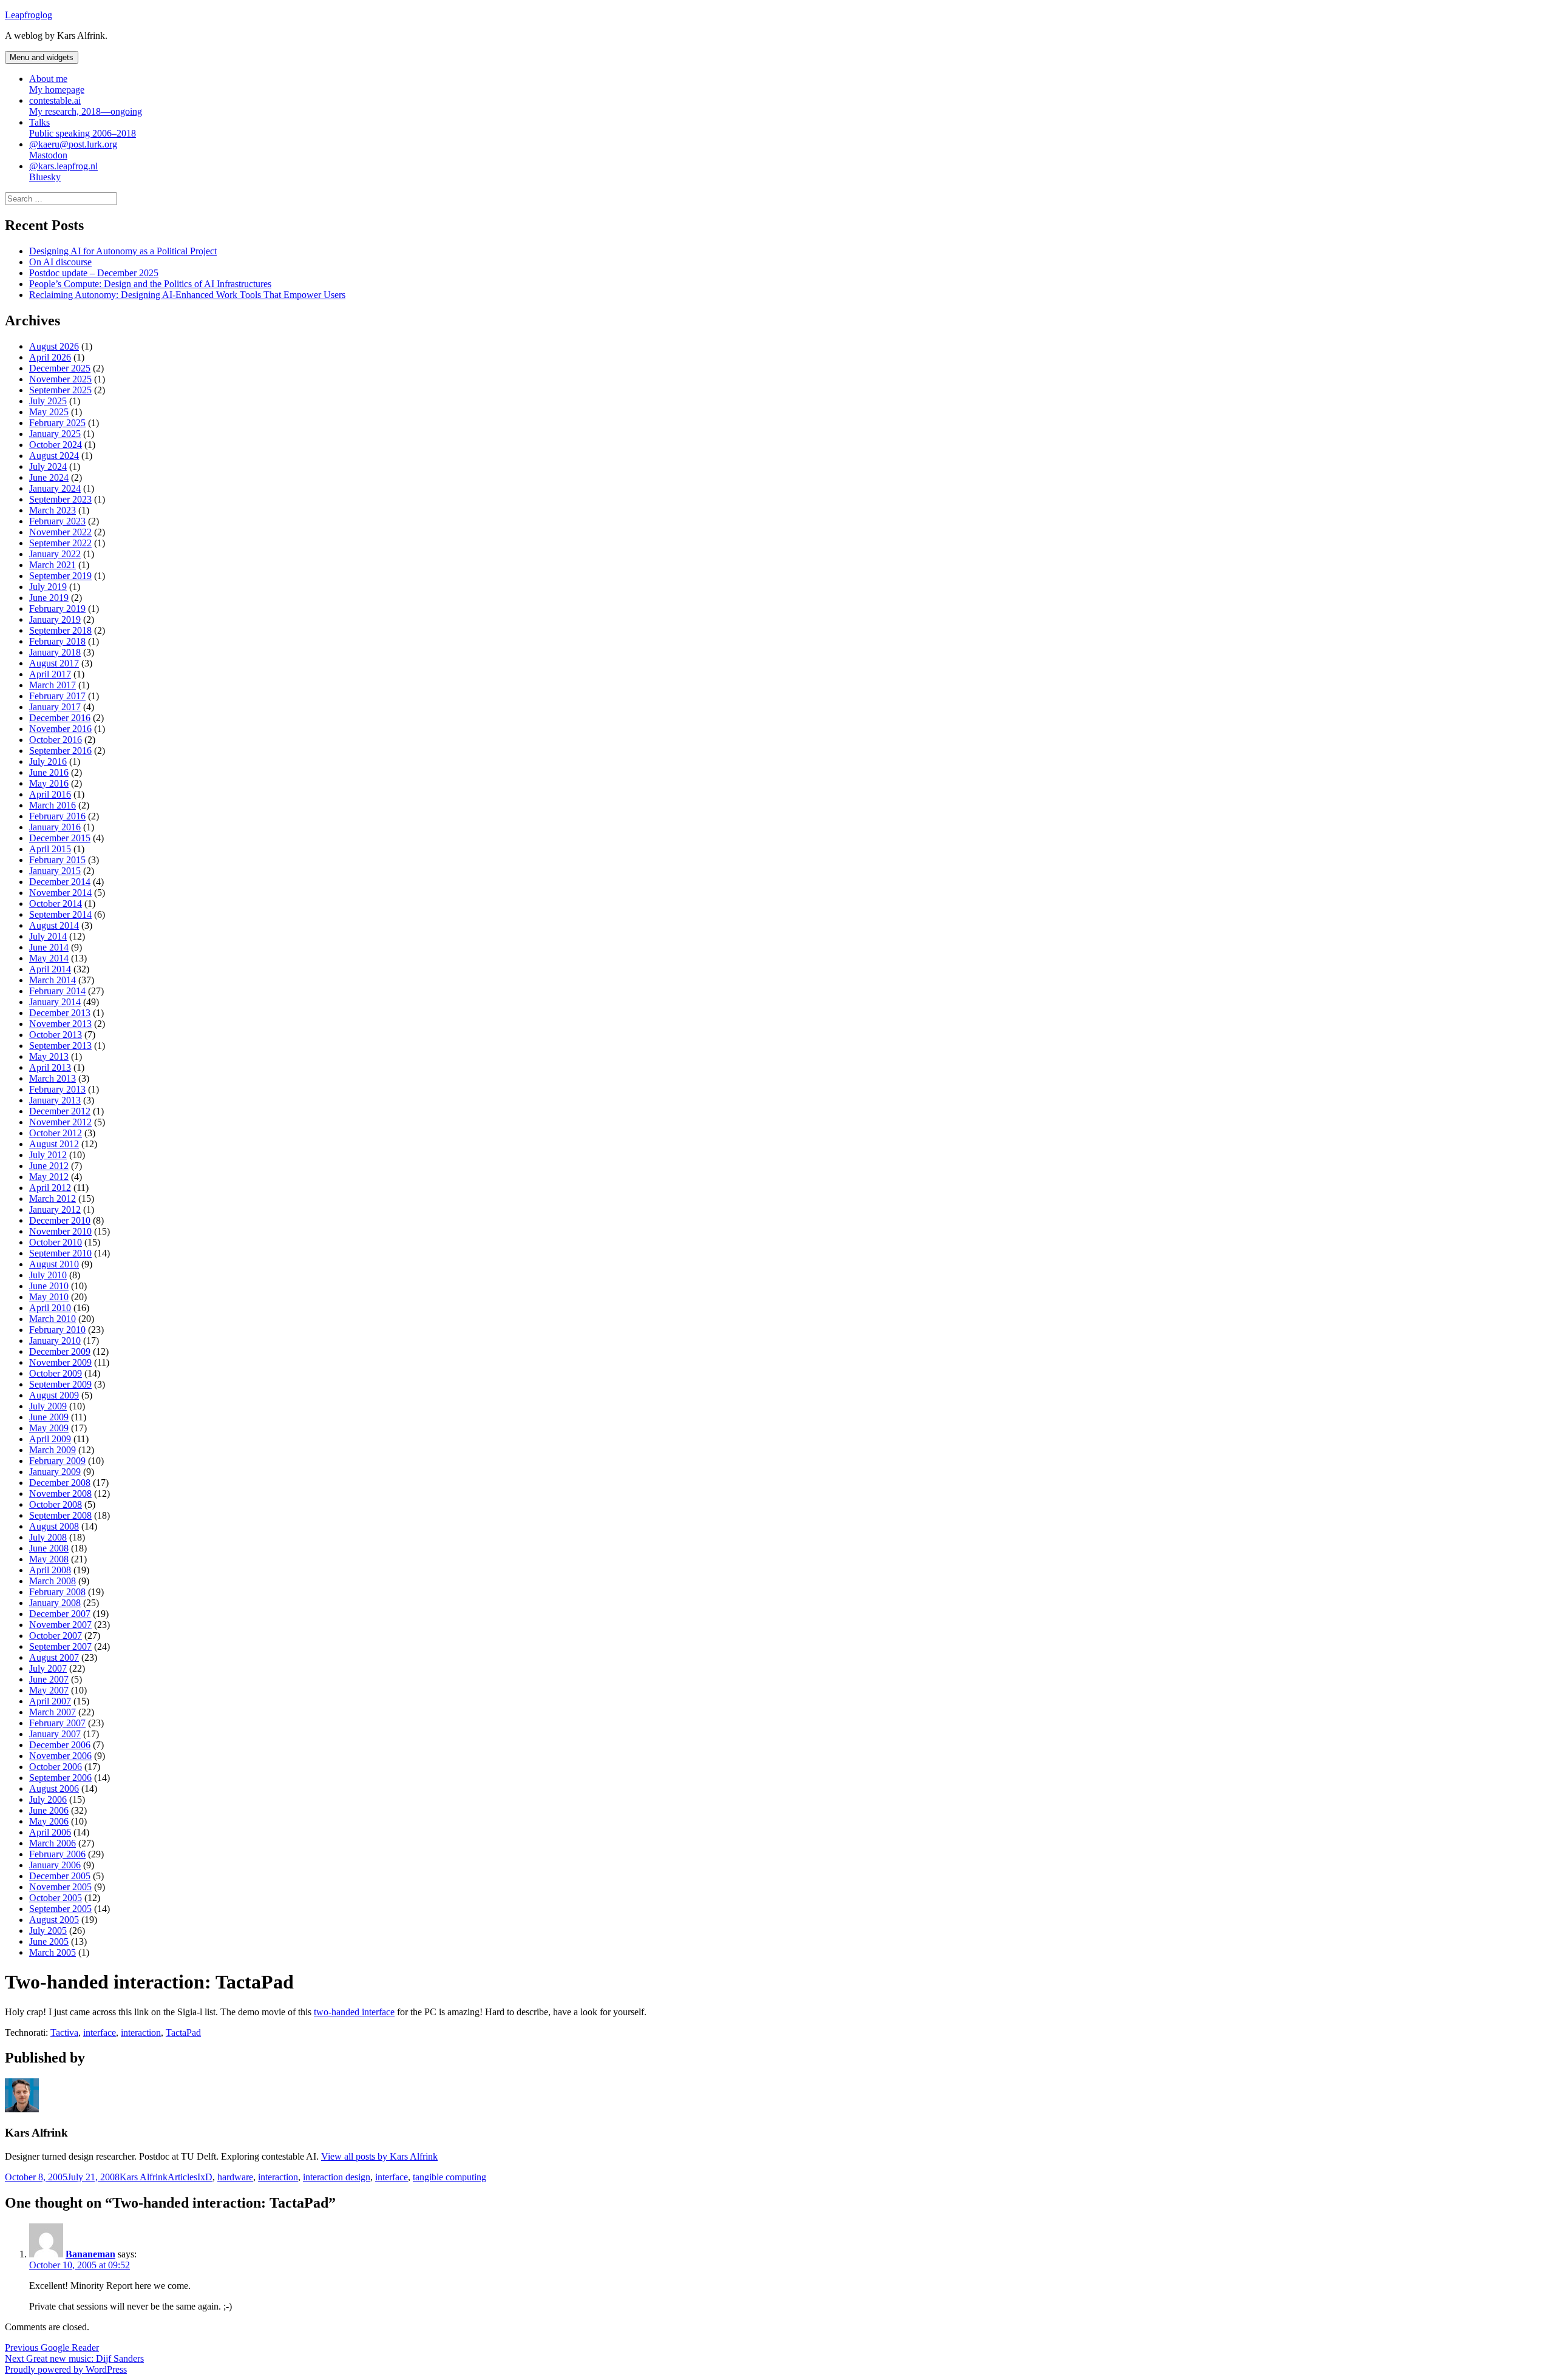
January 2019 (55, 619)
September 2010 (60, 1253)
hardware (235, 2177)
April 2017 (50, 674)
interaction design (337, 2177)
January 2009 (55, 1472)
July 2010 (48, 1275)
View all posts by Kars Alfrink (379, 2156)
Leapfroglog (29, 15)
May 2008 (49, 1559)
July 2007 (48, 1668)
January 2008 (55, 1603)
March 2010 (53, 1319)
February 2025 (57, 423)
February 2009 (57, 1461)
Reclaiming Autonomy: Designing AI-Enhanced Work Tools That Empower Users (187, 295)
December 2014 (60, 882)
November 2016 (60, 729)
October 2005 (56, 1898)
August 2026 (54, 346)
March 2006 (53, 1843)
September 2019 (60, 576)
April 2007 (50, 1701)
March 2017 (53, 685)
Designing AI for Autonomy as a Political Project (123, 251)
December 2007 (60, 1614)
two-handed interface (354, 2012)
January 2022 (55, 554)
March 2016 (53, 805)
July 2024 (48, 466)
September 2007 (60, 1646)
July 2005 (48, 1931)
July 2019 (48, 587)
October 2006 (56, 1767)
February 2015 (57, 860)
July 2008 (48, 1537)
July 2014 (48, 936)
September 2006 (60, 1778)
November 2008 (60, 1493)
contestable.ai (86, 106)
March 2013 (53, 1078)
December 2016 (60, 718)
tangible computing (450, 2177)
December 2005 (60, 1876)
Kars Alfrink (144, 2177)
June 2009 (49, 1417)
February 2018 (57, 641)
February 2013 (57, 1089)
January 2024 (55, 488)
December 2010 (60, 1220)
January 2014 (55, 1002)
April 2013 (50, 1067)
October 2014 (56, 904)
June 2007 (49, 1679)
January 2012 (55, 1209)
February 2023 (57, 521)
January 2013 (55, 1100)
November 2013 (60, 1024)
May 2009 (49, 1428)
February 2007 (57, 1723)
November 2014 (60, 893)
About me (57, 84)
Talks (83, 128)
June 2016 (49, 772)
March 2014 (53, 980)
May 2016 (49, 783)
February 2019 (57, 609)
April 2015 (50, 849)
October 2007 (56, 1636)
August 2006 (54, 1788)
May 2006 (49, 1821)
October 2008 (56, 1504)
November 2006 (60, 1756)
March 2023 (53, 510)
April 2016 (50, 794)
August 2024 (54, 456)
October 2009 (56, 1373)
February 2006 (57, 1854)
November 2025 (60, 379)
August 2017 (54, 663)
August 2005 (54, 1920)
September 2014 (60, 914)
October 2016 (56, 740)
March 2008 (53, 1581)
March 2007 (53, 1712)
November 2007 (60, 1625)
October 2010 (56, 1242)
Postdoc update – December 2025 (94, 273)
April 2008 (50, 1570)
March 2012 (53, 1198)
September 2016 (60, 751)
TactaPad (183, 2032)
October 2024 (56, 445)
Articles (182, 2177)
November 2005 (60, 1887)
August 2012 (54, 1144)
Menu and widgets (42, 57)
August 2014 (54, 925)
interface (100, 2032)
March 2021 (53, 565)
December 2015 (60, 838)
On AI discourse (60, 262)
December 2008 (60, 1483)
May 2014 (49, 958)
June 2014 (49, 947)
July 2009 (48, 1406)
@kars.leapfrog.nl (63, 171)
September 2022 (60, 543)
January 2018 (55, 652)
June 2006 (49, 1810)
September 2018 (60, 630)
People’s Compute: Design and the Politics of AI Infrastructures (150, 284)
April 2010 (50, 1308)
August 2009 (54, 1395)
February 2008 (57, 1592)
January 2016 (55, 827)
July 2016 (48, 761)
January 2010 (55, 1341)
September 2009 (60, 1384)
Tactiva (64, 2032)
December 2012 (60, 1111)
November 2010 (60, 1231)
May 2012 (49, 1177)
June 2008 (49, 1548)
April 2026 (50, 357)
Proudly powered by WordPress (66, 2369)
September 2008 (60, 1515)
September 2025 (60, 390)
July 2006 (48, 1799)
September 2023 (60, 499)
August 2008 (54, 1526)
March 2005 (53, 1952)
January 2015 (55, 871)
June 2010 (49, 1286)
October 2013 (56, 1035)
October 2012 (56, 1133)
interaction (141, 2032)
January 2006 (55, 1865)
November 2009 (60, 1362)
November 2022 (60, 532)
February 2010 (57, 1330)
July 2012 (48, 1155)
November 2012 (60, 1122)
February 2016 (57, 816)
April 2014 (50, 969)
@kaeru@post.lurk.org (73, 150)
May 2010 (49, 1297)
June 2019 (49, 598)
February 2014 (57, 991)
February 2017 (57, 696)
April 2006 (50, 1832)
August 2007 (54, 1657)
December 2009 (60, 1351)
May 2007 (49, 1690)
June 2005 (49, 1941)
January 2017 (55, 707)
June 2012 (49, 1166)
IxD (205, 2177)
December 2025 (60, 368)
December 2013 (60, 1013)
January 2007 (55, 1734)
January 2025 (55, 434)
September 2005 (60, 1909)
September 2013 (60, 1046)
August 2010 (54, 1264)
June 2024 (49, 477)
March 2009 (53, 1450)
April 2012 (50, 1188)
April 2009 (50, 1439)
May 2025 (49, 412)
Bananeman (90, 2254)
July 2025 (48, 401)
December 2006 (60, 1745)
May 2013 (49, 1056)
